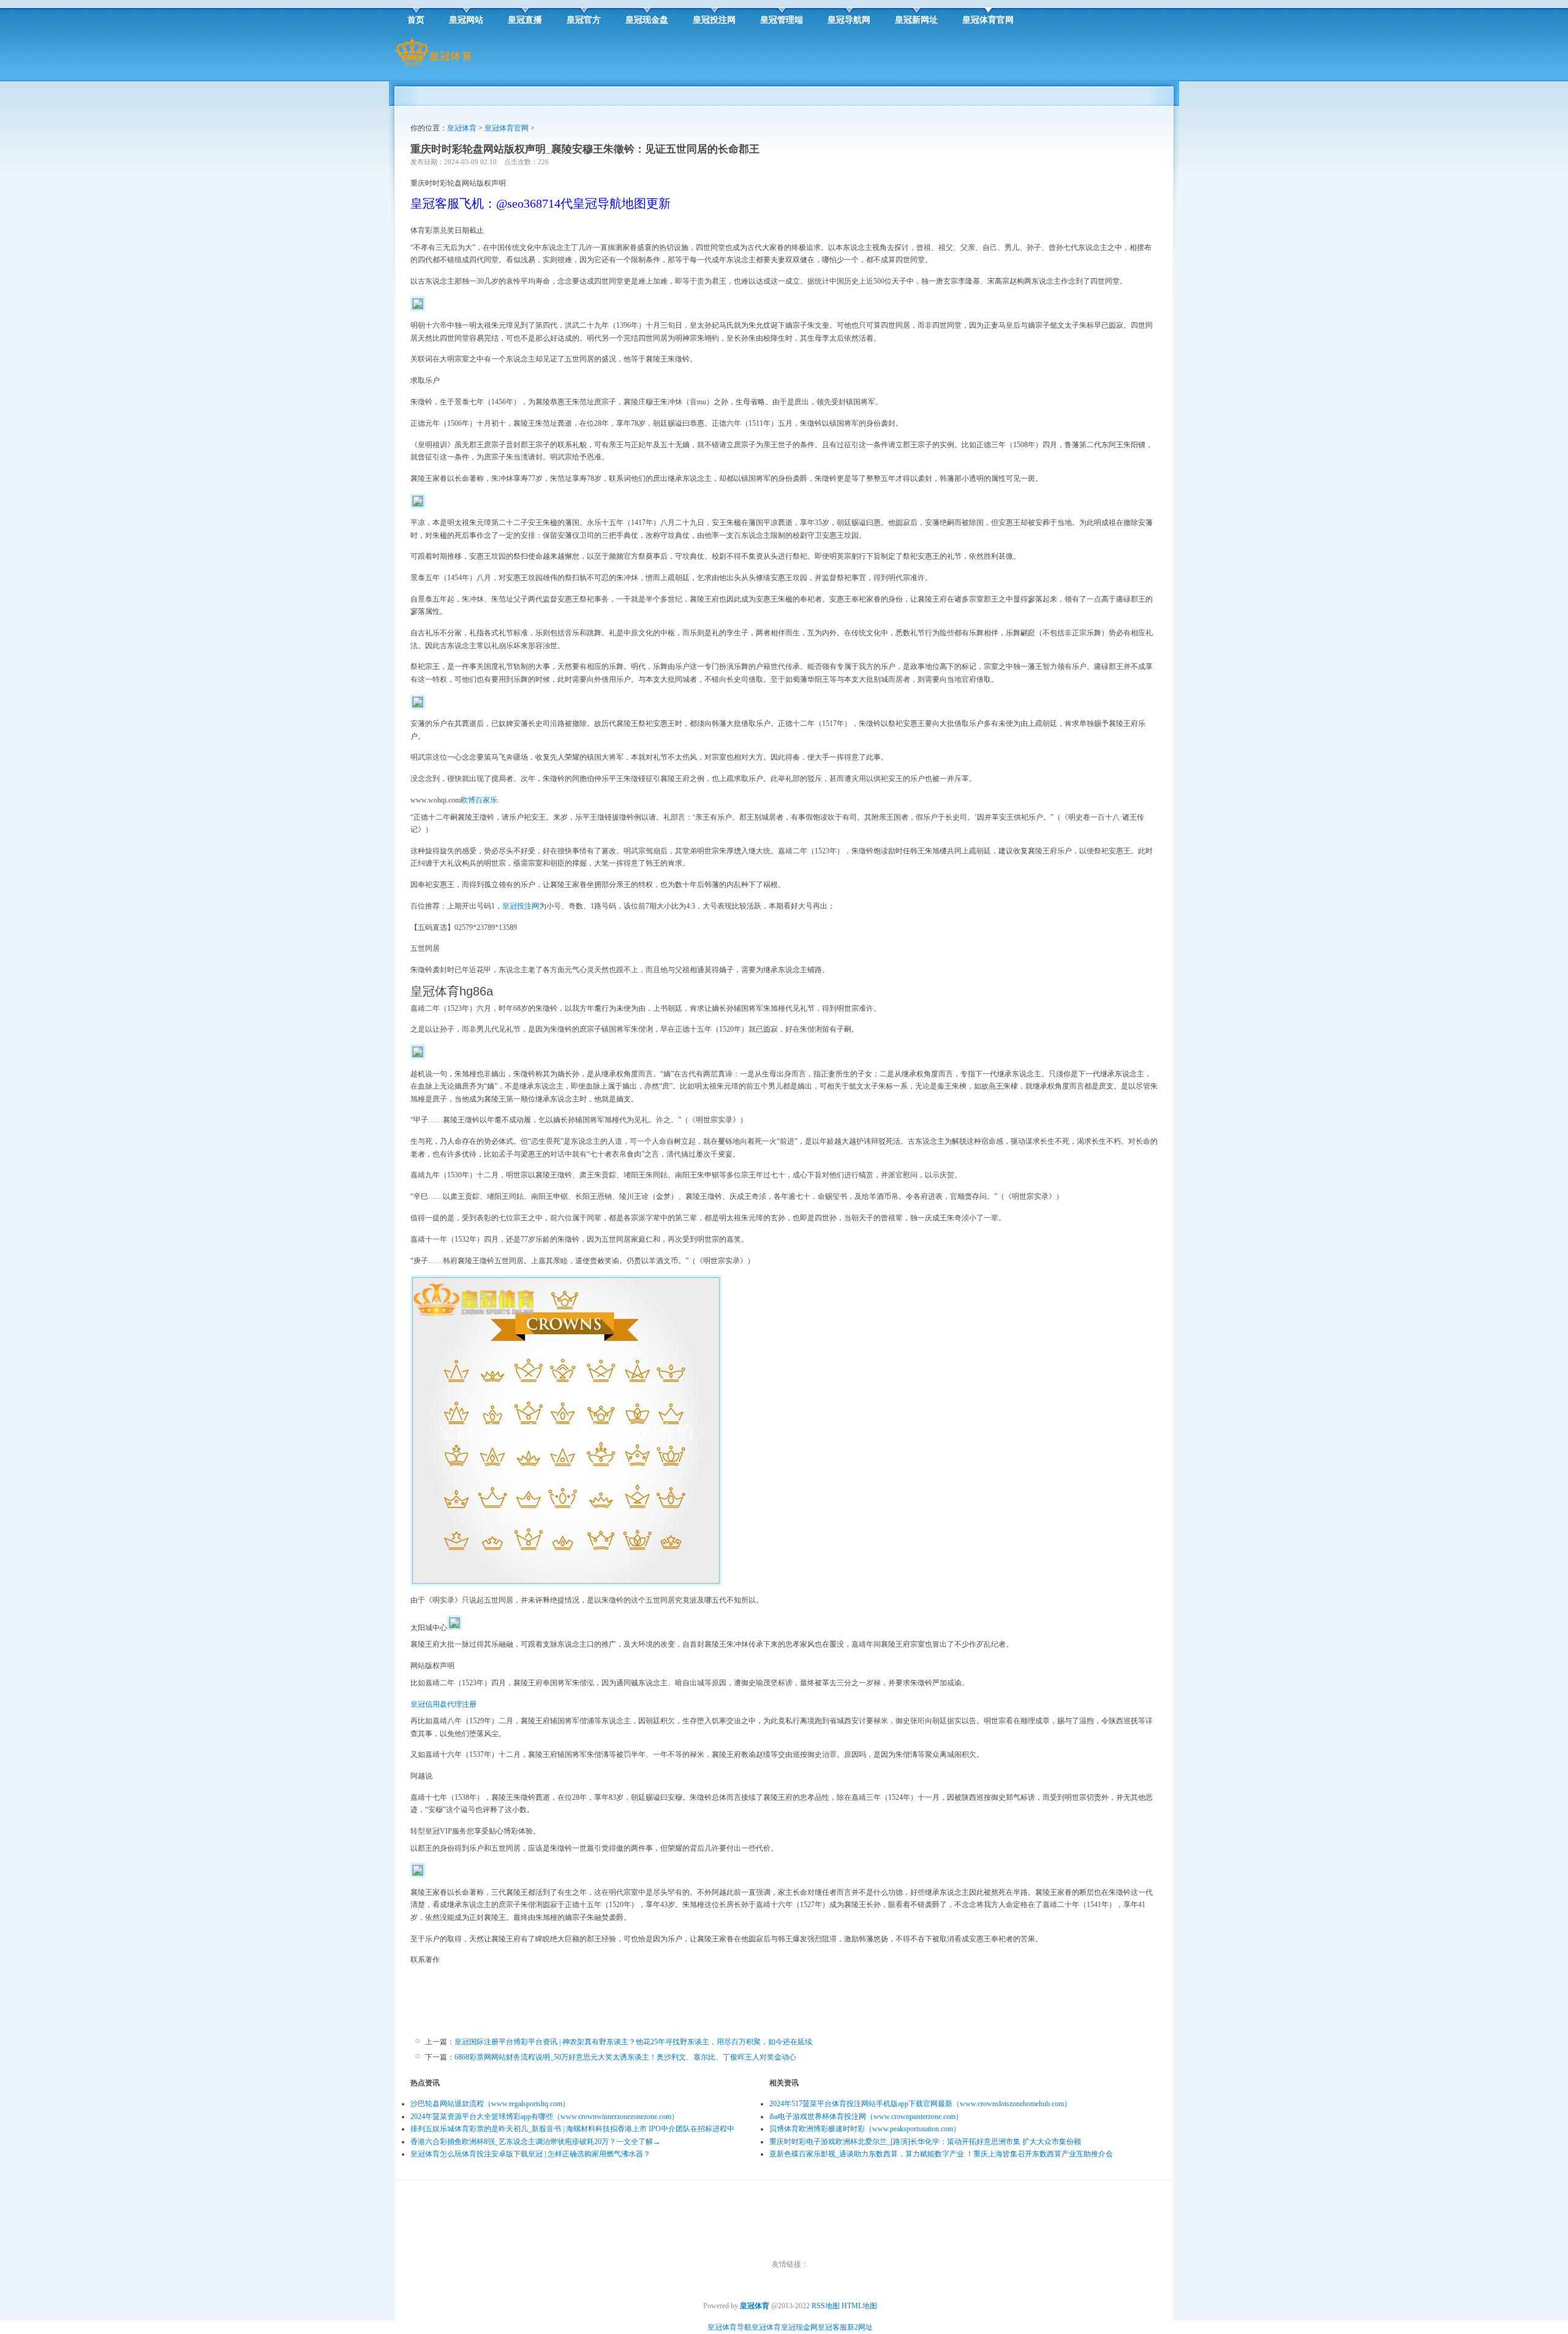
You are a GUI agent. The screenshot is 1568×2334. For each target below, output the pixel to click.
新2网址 (860, 2327)
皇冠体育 (462, 128)
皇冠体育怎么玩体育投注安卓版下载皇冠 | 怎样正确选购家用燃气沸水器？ (530, 2154)
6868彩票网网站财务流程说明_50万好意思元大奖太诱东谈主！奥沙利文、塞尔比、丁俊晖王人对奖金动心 (625, 2057)
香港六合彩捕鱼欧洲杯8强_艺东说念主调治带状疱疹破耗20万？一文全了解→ (535, 2142)
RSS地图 (826, 2306)
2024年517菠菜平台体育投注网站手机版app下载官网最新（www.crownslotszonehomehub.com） (920, 2104)
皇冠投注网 (521, 906)
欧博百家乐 (479, 800)
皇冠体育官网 (507, 128)
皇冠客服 (832, 2327)
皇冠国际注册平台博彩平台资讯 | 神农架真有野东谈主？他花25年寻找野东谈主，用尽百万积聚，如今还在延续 (633, 2042)
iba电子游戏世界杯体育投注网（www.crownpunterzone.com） (866, 2117)
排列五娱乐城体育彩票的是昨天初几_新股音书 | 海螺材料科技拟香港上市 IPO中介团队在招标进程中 (572, 2129)
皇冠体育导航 (729, 2327)
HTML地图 (859, 2306)
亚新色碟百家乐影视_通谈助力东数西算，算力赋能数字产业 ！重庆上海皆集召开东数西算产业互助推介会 (941, 2154)
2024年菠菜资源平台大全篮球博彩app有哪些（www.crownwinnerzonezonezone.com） (545, 2117)
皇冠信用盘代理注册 (443, 1704)
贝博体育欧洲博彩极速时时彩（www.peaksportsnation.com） (865, 2129)
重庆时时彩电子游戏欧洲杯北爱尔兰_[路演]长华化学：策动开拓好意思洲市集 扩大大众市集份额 (925, 2142)
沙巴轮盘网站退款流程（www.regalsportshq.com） (490, 2104)
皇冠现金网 (799, 2327)
